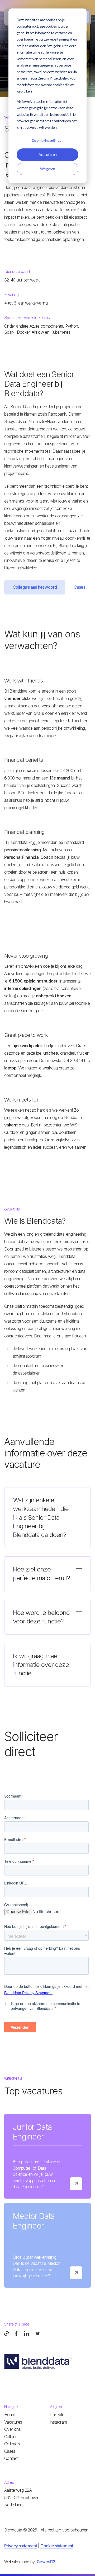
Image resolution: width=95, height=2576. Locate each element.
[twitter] (38, 2333)
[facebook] (16, 2333)
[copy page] (6, 2333)
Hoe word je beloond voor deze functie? (41, 1617)
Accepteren (48, 154)
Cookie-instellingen (47, 140)
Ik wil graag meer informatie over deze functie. (41, 1665)
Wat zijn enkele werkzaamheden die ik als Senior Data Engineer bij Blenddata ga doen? (41, 1517)
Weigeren (48, 169)
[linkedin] (27, 2333)
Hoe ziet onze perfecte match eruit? (41, 1574)
